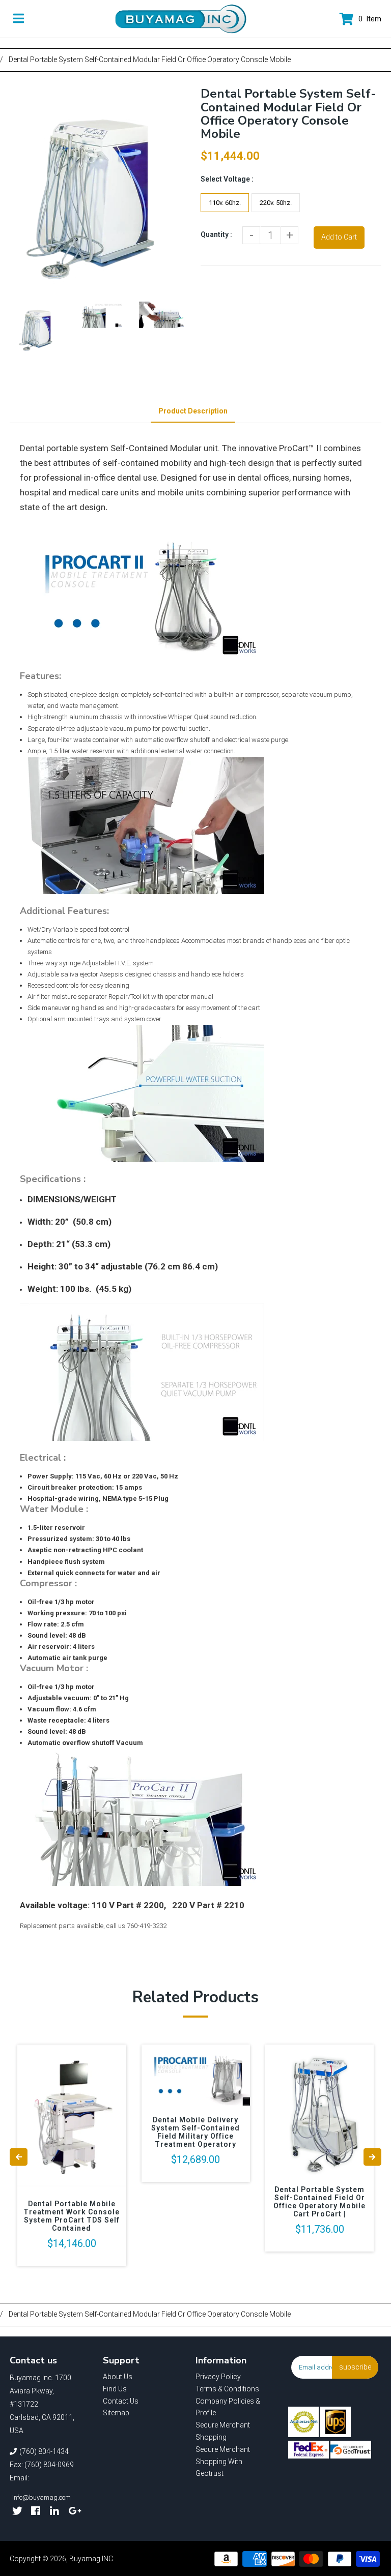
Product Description (193, 411)
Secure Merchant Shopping (223, 2431)
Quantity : (216, 234)
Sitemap (116, 2413)
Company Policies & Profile (228, 2407)
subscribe (355, 2367)
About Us (118, 2377)
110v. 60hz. (225, 203)
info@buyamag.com (41, 2497)
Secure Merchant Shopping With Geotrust (223, 2462)
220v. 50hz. (276, 203)
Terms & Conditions (227, 2389)
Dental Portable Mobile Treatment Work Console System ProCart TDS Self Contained (72, 2216)
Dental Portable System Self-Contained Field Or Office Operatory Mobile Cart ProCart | (319, 2202)
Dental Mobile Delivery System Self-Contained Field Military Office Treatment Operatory (195, 2132)
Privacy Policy (218, 2377)
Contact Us (121, 2401)
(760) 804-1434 (44, 2451)
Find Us (115, 2389)
